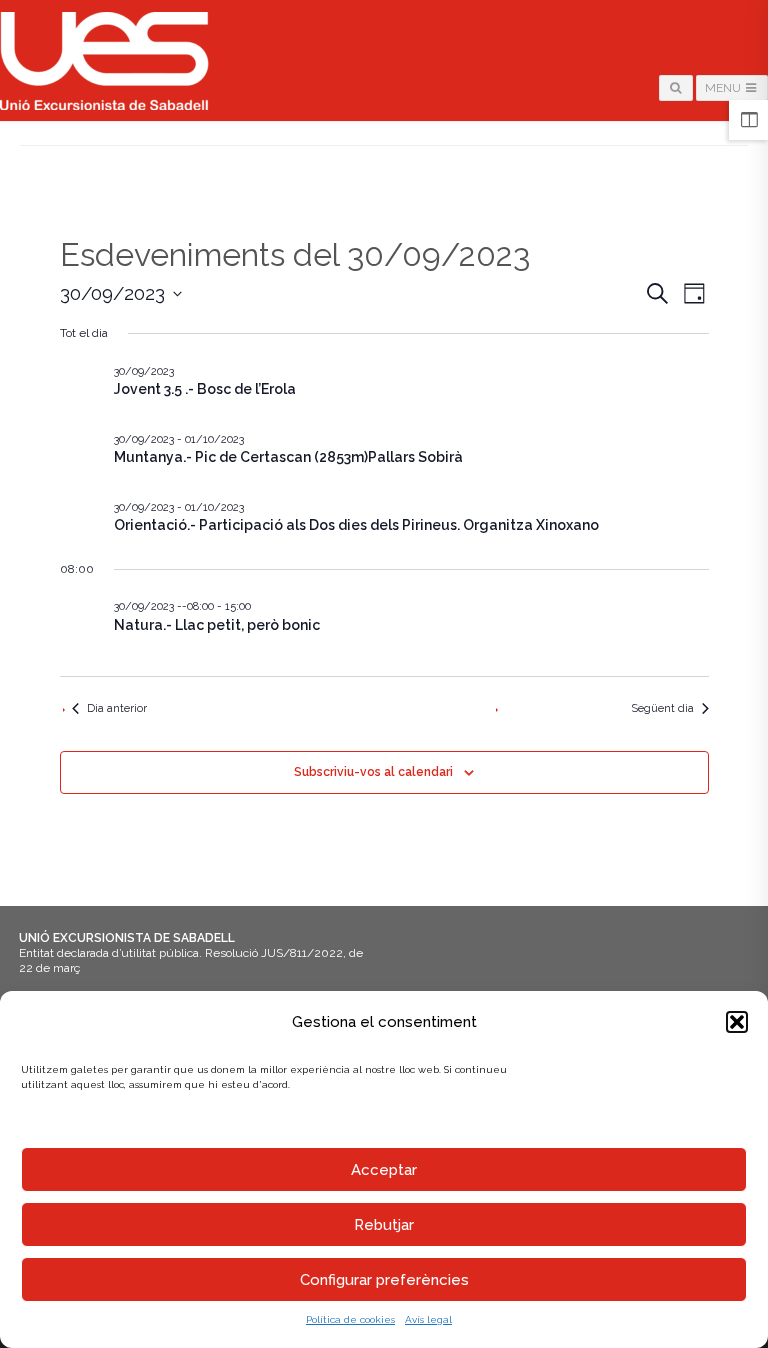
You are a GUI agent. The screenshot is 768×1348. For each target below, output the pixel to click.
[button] (737, 1022)
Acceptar (384, 1170)
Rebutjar (384, 1225)
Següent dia (662, 708)
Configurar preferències (384, 1280)
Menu (724, 88)
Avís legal (428, 1319)
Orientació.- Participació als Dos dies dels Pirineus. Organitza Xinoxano (356, 525)
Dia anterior (117, 708)
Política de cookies (350, 1319)
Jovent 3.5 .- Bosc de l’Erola (205, 389)
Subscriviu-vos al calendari (373, 772)
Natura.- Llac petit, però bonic (217, 625)
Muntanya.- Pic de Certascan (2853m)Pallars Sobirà (288, 457)
